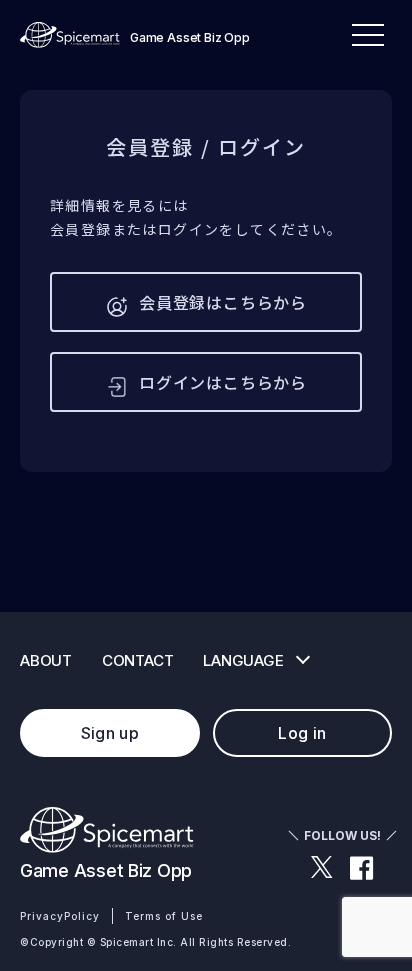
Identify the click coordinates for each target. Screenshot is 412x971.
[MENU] (368, 35)
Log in (302, 733)
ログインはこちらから (223, 382)
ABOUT (46, 660)
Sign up (110, 733)
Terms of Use (164, 916)
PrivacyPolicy (60, 916)
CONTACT (137, 660)
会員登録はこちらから (223, 302)
